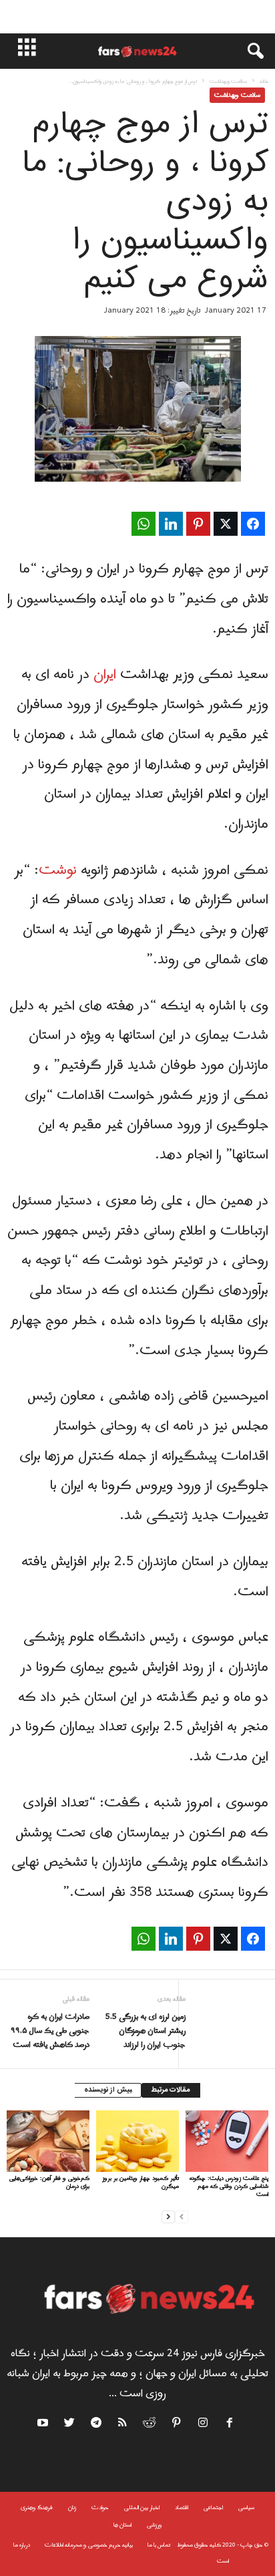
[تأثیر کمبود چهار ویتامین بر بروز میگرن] (137, 2141)
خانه (264, 81)
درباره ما (22, 2545)
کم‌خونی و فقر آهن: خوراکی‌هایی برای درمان (49, 2182)
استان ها (122, 2525)
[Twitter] (70, 2425)
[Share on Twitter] (226, 524)
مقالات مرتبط (171, 2090)
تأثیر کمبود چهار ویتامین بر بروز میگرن (141, 2182)
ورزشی (155, 2525)
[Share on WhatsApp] (144, 524)
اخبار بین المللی (142, 2508)
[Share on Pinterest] (198, 524)
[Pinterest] (177, 2425)
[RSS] (123, 2425)
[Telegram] (97, 2425)
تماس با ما (159, 2545)
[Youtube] (44, 2425)
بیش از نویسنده (108, 2090)
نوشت (58, 870)
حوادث (100, 2508)
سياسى (246, 2508)
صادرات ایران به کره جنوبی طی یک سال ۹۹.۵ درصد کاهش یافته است (50, 2031)
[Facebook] (230, 2425)
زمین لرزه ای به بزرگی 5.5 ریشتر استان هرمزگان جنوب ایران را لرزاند (146, 2031)
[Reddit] (150, 2425)
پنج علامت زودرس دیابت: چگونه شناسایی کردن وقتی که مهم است (229, 2186)
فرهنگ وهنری (37, 2508)
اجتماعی (213, 2508)
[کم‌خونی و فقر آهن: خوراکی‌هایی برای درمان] (48, 2141)
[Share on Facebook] (253, 524)
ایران (105, 675)
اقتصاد (182, 2508)
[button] (249, 51)
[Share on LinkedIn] (171, 524)
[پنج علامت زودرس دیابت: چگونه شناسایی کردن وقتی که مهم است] (227, 2141)
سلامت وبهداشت (228, 81)
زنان (72, 2508)
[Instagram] (204, 2425)
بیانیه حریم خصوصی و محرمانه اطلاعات (89, 2545)
